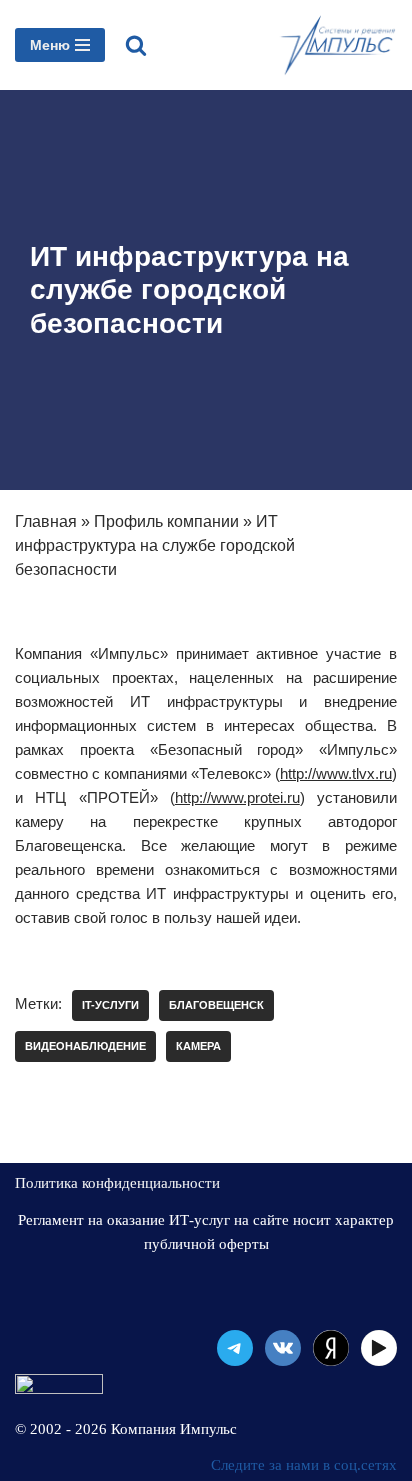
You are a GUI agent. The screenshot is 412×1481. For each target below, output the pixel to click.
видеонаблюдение (85, 1046)
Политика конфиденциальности (117, 1183)
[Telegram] (235, 1348)
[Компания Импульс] (337, 45)
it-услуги (110, 1005)
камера (198, 1046)
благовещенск (216, 1005)
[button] (136, 45)
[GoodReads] (379, 1348)
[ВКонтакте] (283, 1348)
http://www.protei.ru (237, 797)
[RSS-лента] (331, 1348)
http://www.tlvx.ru (336, 773)
